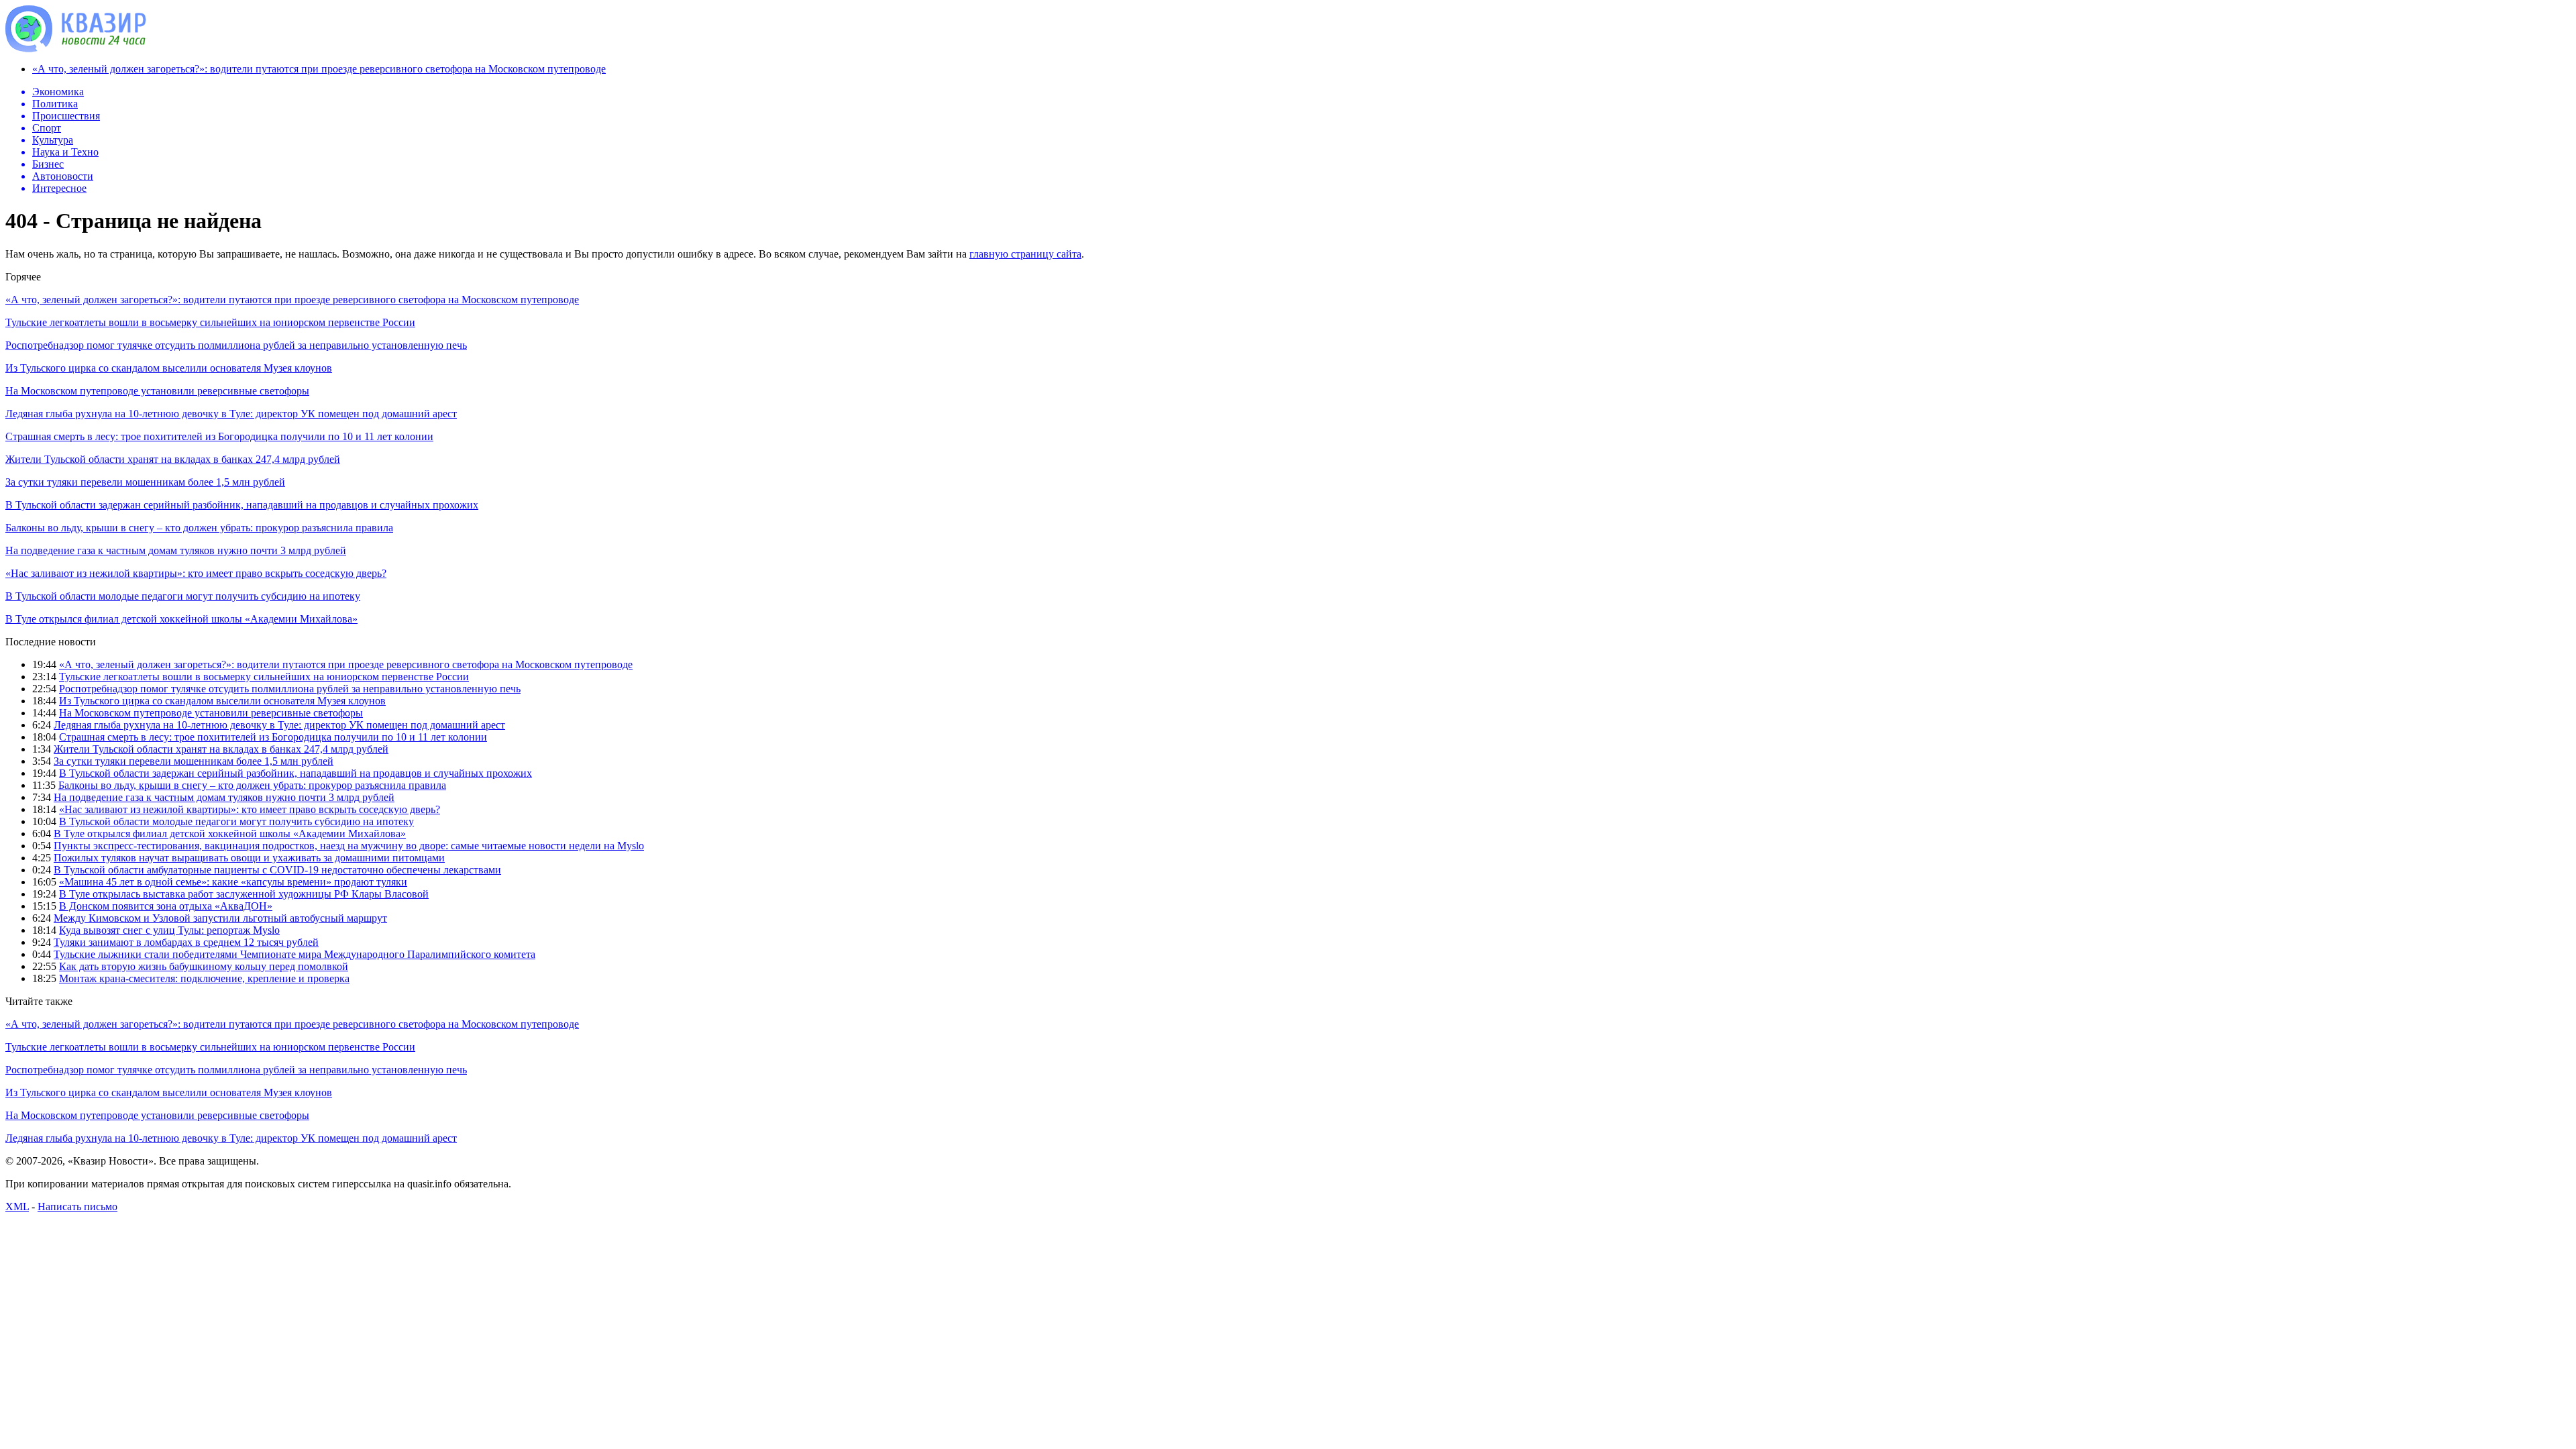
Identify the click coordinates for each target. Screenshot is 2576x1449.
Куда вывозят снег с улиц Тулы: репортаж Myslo (169, 930)
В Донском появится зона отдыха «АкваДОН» (166, 906)
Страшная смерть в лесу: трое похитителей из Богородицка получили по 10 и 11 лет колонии (219, 436)
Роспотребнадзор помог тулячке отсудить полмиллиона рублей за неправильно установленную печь (236, 345)
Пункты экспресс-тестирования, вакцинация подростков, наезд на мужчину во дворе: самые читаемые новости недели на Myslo (349, 846)
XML (17, 1206)
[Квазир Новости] (76, 49)
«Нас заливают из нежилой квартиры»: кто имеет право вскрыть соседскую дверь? (196, 573)
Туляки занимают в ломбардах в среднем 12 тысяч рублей (186, 942)
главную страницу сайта (1025, 254)
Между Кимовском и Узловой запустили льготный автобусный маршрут (220, 918)
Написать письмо (77, 1206)
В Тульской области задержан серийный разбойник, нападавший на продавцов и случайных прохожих (242, 505)
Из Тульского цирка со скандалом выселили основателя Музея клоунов (169, 368)
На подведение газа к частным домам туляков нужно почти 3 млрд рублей (176, 550)
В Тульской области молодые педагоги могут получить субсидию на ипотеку (183, 596)
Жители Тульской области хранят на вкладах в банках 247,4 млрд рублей (173, 459)
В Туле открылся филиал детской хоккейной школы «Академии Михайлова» (181, 619)
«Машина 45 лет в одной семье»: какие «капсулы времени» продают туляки (233, 882)
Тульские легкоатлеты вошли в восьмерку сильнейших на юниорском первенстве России (210, 322)
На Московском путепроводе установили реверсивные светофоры (157, 391)
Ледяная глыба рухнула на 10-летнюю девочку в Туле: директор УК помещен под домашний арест (231, 414)
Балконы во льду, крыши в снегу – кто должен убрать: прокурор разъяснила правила (199, 528)
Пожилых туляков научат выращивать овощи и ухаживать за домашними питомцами (249, 858)
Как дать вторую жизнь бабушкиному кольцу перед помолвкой (204, 966)
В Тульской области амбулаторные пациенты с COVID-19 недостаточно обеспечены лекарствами (277, 870)
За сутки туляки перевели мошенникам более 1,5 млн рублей (145, 482)
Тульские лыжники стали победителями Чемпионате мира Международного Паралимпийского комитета (294, 954)
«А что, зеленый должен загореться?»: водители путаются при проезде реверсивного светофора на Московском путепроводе (319, 69)
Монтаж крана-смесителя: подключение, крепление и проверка (204, 978)
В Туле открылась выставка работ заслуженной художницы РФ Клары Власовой (244, 894)
